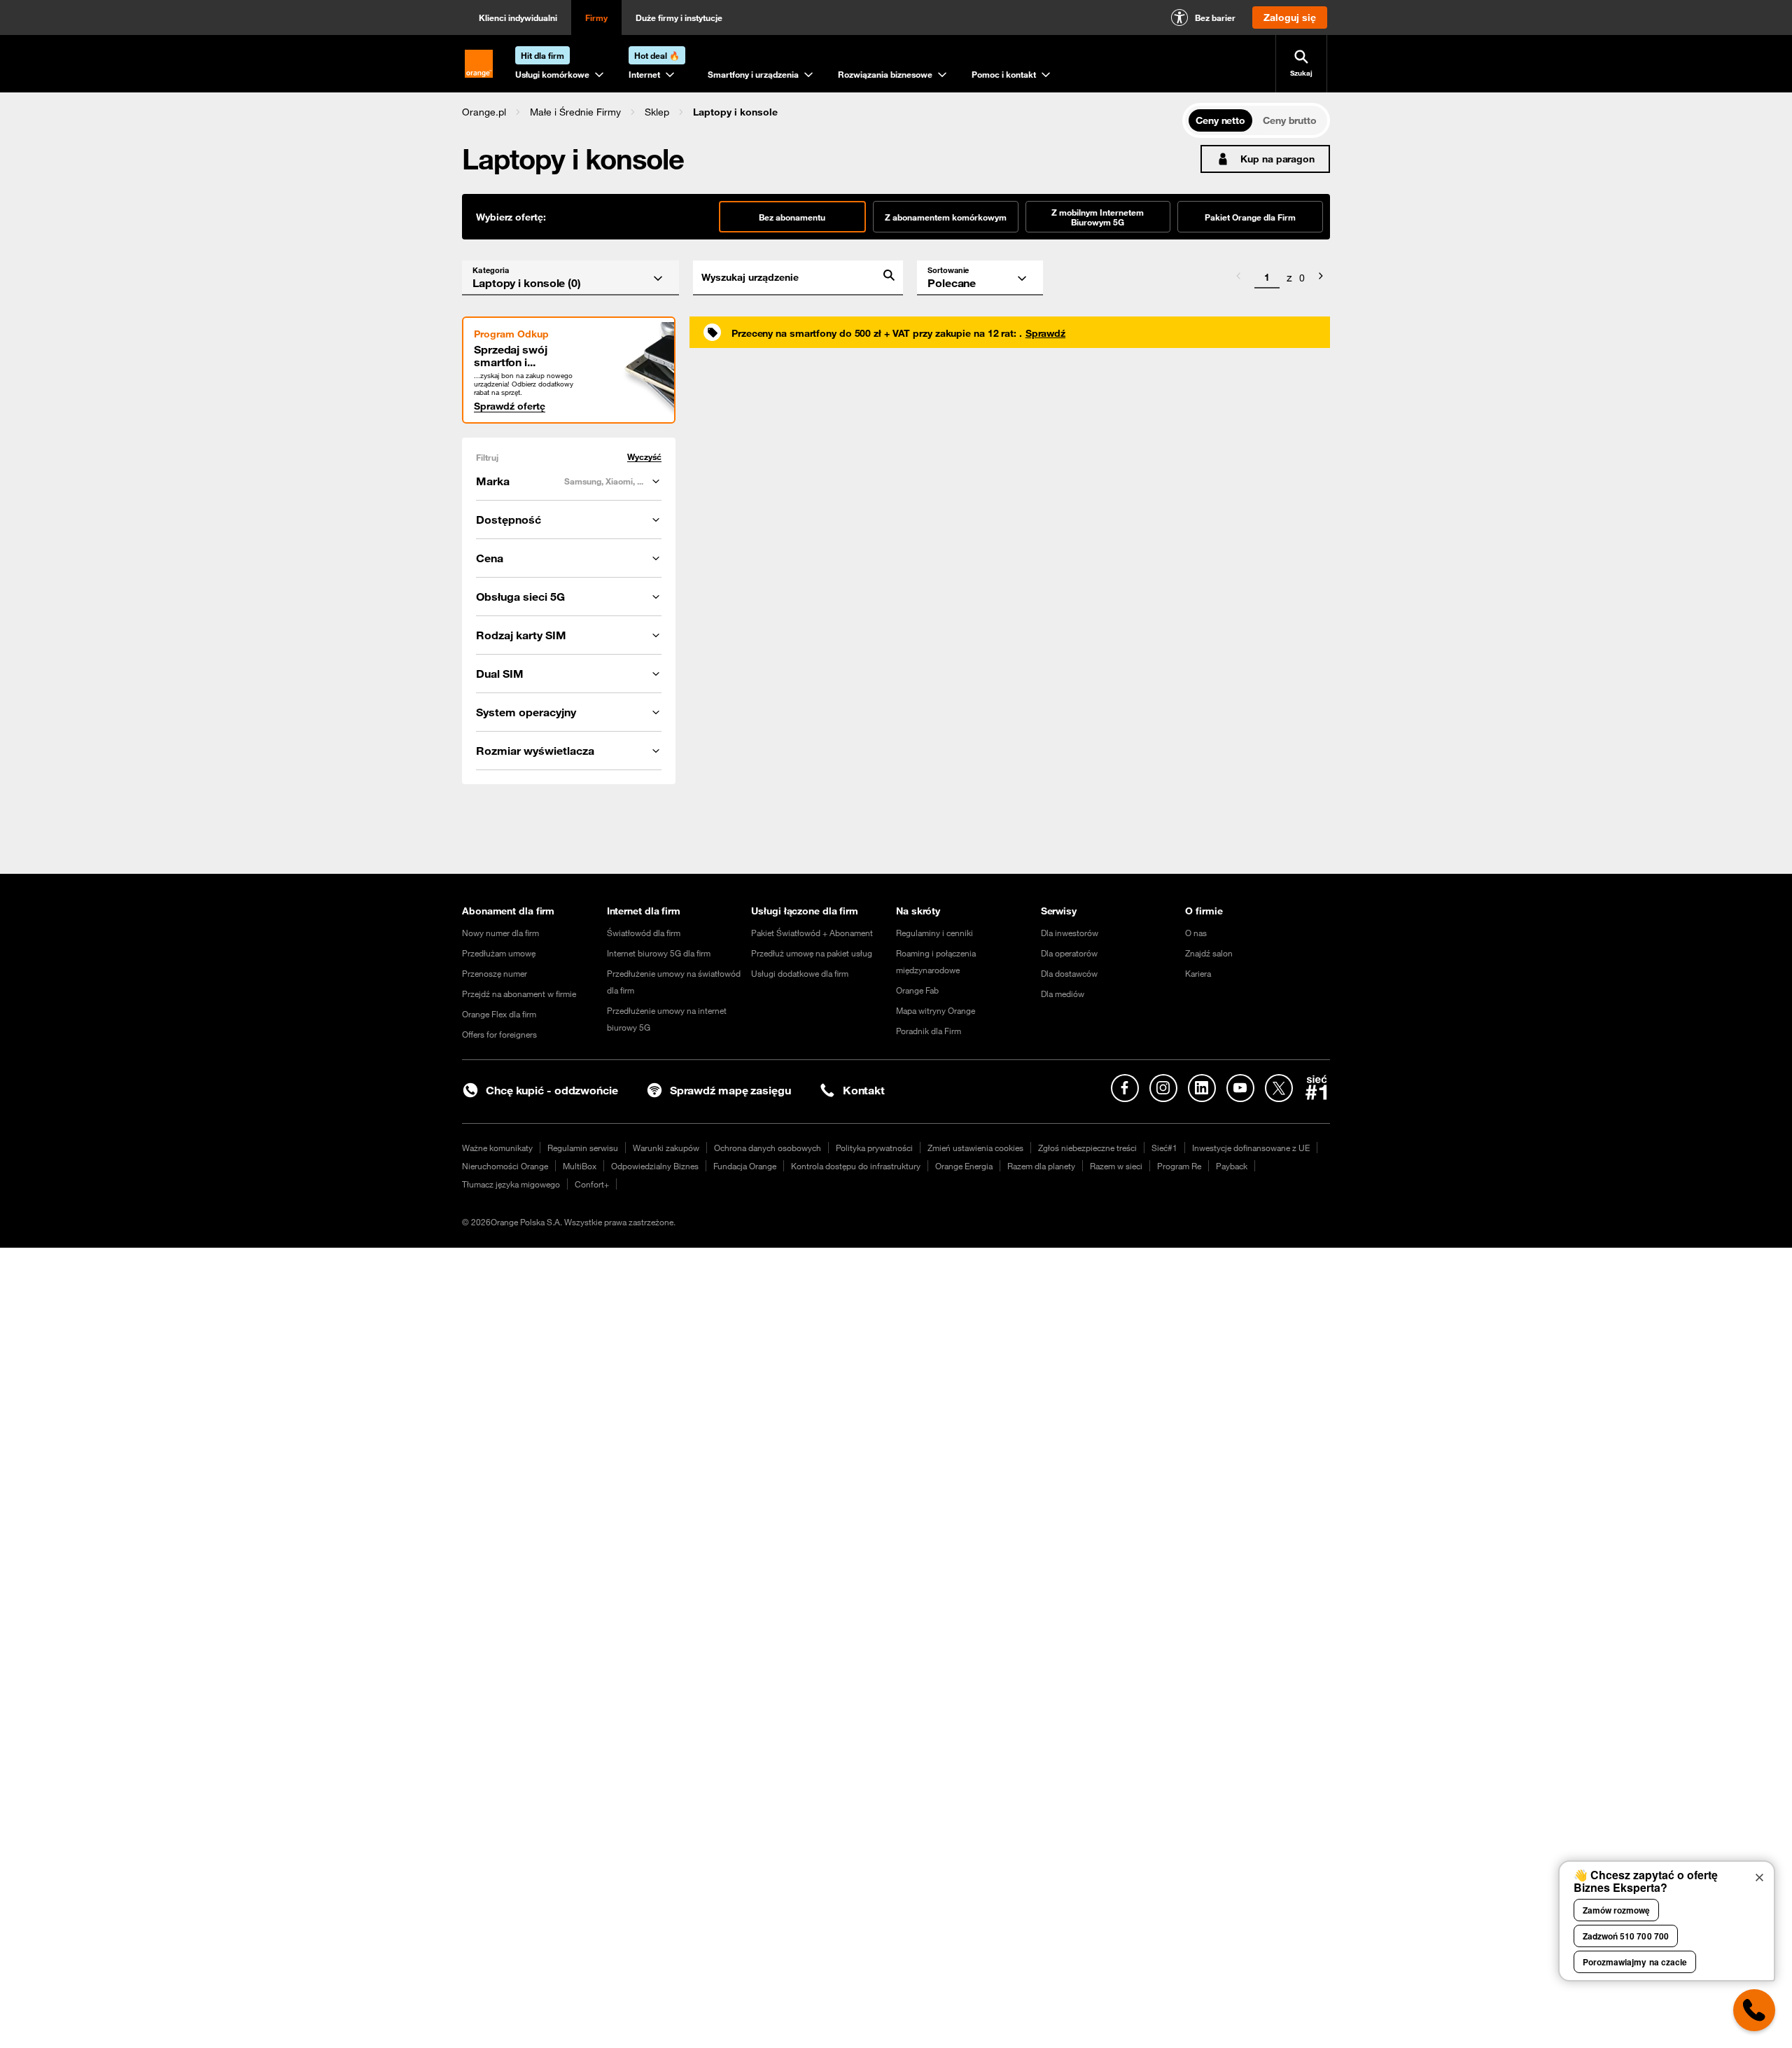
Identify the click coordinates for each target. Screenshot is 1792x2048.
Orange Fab (917, 990)
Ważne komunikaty (497, 1148)
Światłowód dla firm (644, 933)
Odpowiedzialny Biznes (655, 1166)
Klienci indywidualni (518, 18)
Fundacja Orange (745, 1166)
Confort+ (592, 1184)
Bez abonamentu (792, 217)
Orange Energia (964, 1166)
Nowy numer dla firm (500, 933)
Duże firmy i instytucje (679, 18)
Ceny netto (1220, 120)
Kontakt (864, 1090)
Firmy (596, 18)
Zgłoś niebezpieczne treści (1087, 1148)
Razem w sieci (1116, 1166)
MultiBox (580, 1166)
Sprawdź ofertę (510, 406)
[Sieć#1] (1317, 1087)
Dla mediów (1063, 994)
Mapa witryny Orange (936, 1010)
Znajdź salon (1209, 953)
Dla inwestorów (1070, 933)
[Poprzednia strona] (1238, 278)
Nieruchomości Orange (505, 1166)
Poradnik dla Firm (929, 1031)
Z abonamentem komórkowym (946, 217)
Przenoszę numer (495, 973)
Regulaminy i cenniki (934, 933)
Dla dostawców (1069, 973)
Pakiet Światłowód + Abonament (812, 933)
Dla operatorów (1069, 953)
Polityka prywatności (874, 1148)
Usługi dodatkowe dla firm (800, 973)
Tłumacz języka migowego (511, 1184)
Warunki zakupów (666, 1148)
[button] (484, 112)
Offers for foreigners (499, 1034)
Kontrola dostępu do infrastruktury (856, 1166)
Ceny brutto (1290, 120)
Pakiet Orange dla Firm (1250, 217)
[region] (822, 112)
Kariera (1198, 973)
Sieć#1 (1164, 1148)
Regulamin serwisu (583, 1148)
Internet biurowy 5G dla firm (659, 953)
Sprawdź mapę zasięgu (730, 1090)
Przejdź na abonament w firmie (519, 994)
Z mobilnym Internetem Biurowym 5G (1098, 217)
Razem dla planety (1041, 1166)
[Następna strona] (1321, 278)
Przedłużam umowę (499, 953)
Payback (1232, 1166)
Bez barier (1215, 18)
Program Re (1179, 1166)
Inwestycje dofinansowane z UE (1251, 1148)
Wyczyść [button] (644, 457)
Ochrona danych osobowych (768, 1148)
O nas (1196, 933)
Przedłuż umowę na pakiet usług (812, 953)
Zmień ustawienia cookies (975, 1148)
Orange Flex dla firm (499, 1014)
